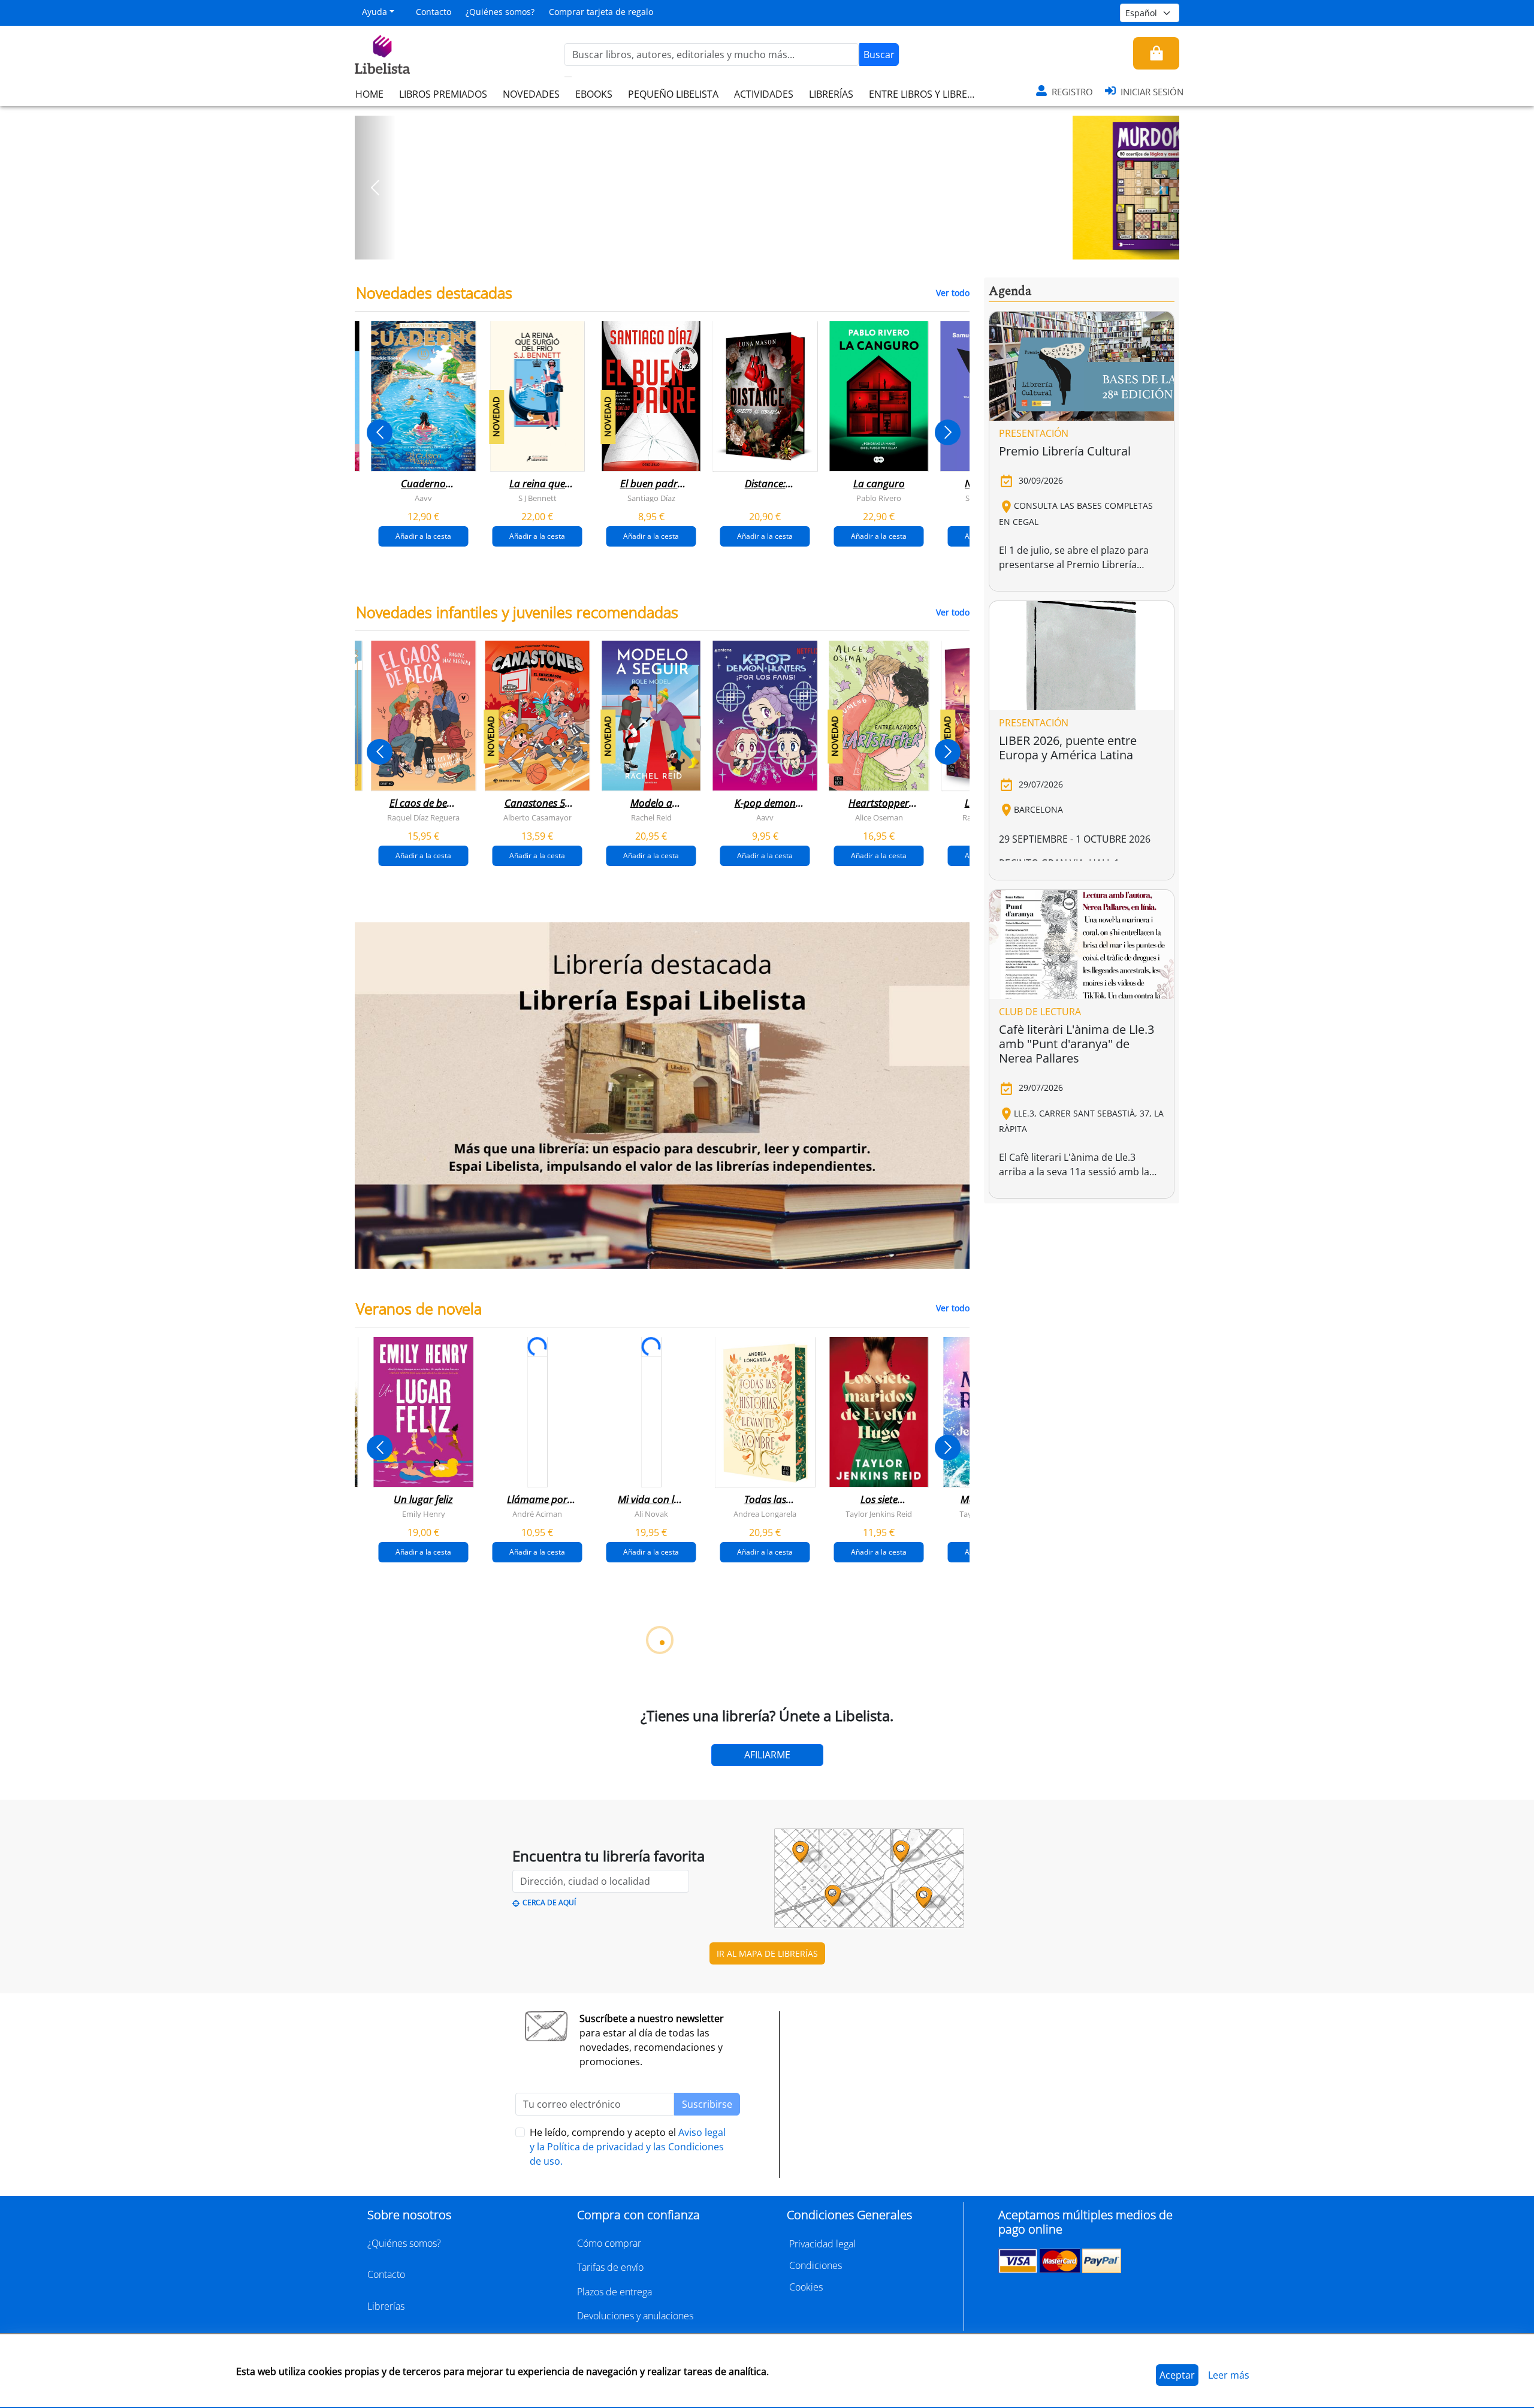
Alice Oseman (879, 817)
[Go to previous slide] (380, 432)
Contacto (434, 12)
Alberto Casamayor (537, 817)
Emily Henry (424, 1513)
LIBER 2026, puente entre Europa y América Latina (1068, 748)
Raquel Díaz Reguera (423, 817)
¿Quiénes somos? (500, 12)
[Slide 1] (760, 246)
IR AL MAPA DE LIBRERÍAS (767, 1953)
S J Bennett (537, 498)
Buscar (879, 55)
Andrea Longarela (765, 1513)
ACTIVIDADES (764, 94)
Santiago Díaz (651, 498)
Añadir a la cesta (423, 536)
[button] (375, 188)
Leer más (1229, 2375)
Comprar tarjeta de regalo (601, 12)
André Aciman (537, 1513)
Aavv (423, 498)
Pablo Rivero (879, 498)
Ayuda (375, 12)
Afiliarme (767, 1755)
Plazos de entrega (614, 2292)
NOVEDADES (531, 94)
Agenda (1010, 291)
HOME (369, 94)
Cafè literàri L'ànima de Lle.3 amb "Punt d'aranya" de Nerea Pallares (1076, 1044)
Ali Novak (651, 1513)
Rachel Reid (651, 817)
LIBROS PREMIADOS (443, 94)
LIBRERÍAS (831, 94)
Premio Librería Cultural (1065, 451)
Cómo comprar (609, 2243)
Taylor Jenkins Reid (879, 1513)
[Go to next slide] (948, 432)
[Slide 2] (774, 246)
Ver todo (953, 293)
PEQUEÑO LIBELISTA (673, 94)
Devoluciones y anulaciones (635, 2316)
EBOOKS (594, 94)
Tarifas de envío (610, 2267)
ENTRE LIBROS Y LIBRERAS (926, 94)
